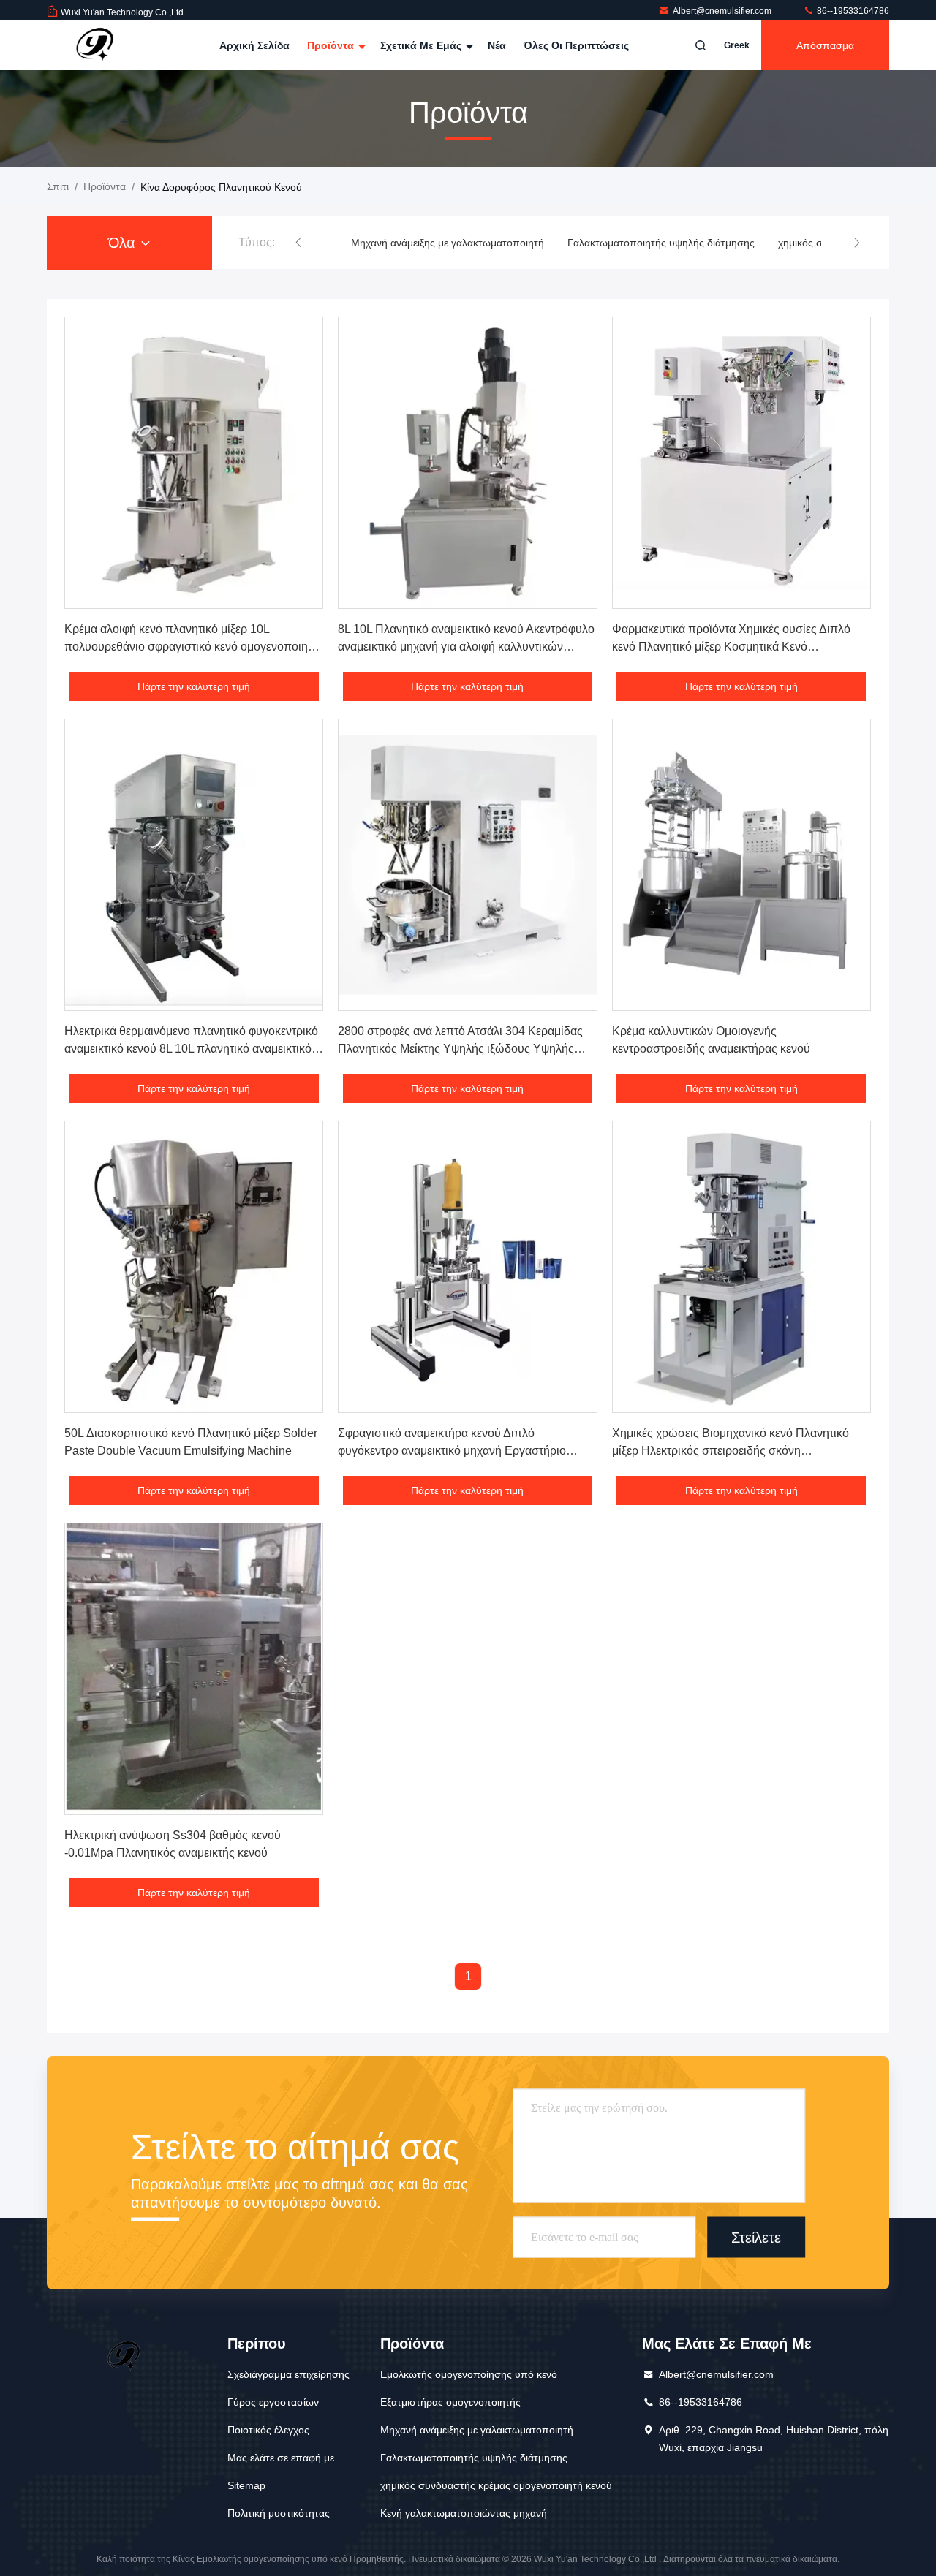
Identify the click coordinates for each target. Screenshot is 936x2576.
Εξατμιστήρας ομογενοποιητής (450, 2402)
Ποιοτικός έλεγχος (268, 2430)
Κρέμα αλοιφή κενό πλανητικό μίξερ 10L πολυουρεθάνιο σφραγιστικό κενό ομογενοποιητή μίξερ (192, 647)
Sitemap (246, 2485)
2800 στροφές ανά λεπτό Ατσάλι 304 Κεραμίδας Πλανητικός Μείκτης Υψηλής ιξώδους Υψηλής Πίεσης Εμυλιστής (460, 1049)
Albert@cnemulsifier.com (723, 11)
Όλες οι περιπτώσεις (576, 45)
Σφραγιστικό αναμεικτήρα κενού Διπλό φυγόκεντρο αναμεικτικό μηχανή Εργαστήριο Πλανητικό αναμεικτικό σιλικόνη (452, 1451)
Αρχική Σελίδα (254, 45)
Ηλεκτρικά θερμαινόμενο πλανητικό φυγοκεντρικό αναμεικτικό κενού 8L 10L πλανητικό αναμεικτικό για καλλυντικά (191, 1049)
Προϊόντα (332, 45)
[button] (298, 243)
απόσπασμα (825, 45)
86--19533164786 (852, 11)
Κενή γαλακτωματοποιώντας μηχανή (464, 2513)
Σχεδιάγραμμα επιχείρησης (288, 2374)
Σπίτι (58, 186)
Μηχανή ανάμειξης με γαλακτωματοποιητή (448, 243)
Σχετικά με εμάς (422, 45)
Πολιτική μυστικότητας (279, 2513)
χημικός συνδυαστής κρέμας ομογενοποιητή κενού (496, 2485)
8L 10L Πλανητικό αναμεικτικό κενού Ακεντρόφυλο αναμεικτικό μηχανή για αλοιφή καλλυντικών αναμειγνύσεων (466, 647)
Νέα (497, 45)
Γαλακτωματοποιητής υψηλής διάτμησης (661, 243)
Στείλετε (756, 2237)
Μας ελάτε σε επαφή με (281, 2458)
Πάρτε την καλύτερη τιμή (194, 686)
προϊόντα (105, 186)
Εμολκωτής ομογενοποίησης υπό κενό (469, 2374)
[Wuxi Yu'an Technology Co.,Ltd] (93, 45)
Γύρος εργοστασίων (273, 2402)
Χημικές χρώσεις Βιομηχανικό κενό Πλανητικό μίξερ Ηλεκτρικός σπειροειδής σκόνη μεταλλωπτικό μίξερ (731, 1451)
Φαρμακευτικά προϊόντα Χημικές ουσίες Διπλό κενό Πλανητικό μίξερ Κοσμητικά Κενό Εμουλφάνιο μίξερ (731, 647)
